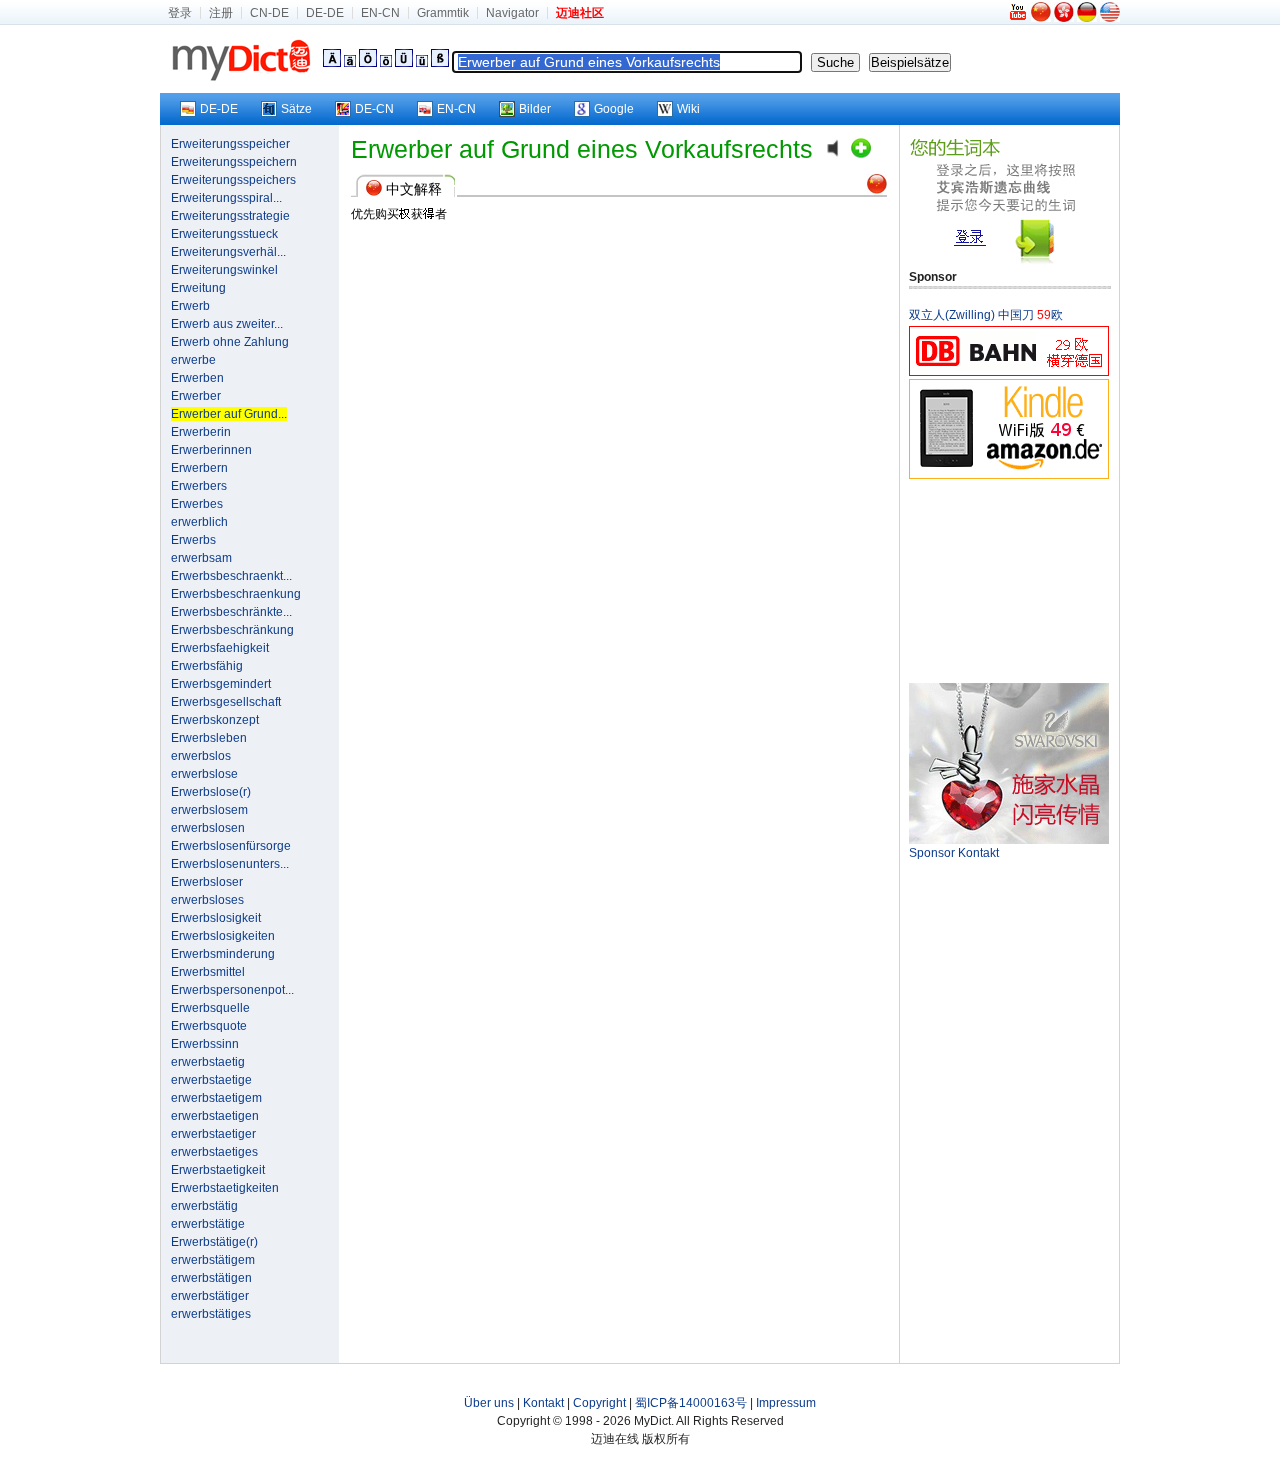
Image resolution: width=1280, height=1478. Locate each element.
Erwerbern (199, 468)
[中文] (1041, 18)
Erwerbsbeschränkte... (231, 612)
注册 (221, 13)
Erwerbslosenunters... (230, 864)
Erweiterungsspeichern (234, 162)
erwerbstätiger (210, 1296)
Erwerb (190, 306)
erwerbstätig (204, 1206)
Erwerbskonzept (215, 720)
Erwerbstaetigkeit (218, 1170)
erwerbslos (201, 756)
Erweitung (198, 288)
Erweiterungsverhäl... (228, 252)
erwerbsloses (207, 900)
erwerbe (193, 360)
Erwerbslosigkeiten (223, 936)
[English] (1110, 18)
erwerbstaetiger (213, 1134)
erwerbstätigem (213, 1260)
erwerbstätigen (211, 1278)
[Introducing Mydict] (1019, 18)
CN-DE (269, 13)
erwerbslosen (208, 828)
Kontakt (543, 1403)
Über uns (489, 1403)
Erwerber (196, 396)
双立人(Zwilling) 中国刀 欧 (986, 315)
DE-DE (325, 13)
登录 (180, 13)
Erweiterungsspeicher (230, 144)
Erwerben (197, 378)
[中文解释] (877, 190)
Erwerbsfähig (207, 666)
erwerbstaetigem (216, 1098)
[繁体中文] (1064, 18)
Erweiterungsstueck (224, 234)
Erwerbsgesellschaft (226, 702)
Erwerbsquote (209, 1026)
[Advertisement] (1009, 580)
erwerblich (199, 522)
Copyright (599, 1403)
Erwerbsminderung (223, 954)
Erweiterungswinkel (224, 270)
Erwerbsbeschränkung (232, 630)
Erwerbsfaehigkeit (220, 648)
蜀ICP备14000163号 (691, 1403)
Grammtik (443, 13)
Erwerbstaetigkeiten (225, 1188)
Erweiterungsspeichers (233, 180)
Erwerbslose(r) (211, 792)
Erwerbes (197, 504)
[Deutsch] (1087, 18)
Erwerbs (193, 540)
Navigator (512, 13)
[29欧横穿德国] (1009, 372)
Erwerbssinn (205, 1044)
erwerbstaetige (211, 1080)
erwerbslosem (209, 810)
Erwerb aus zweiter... (227, 324)
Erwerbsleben (209, 738)
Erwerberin (201, 432)
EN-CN (380, 13)
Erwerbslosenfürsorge (231, 846)
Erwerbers (199, 486)
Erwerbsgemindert (221, 684)
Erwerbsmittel (208, 972)
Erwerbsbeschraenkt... (231, 576)
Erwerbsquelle (210, 1008)
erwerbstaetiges (214, 1152)
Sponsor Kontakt (954, 853)
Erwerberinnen (211, 450)
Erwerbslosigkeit (216, 918)
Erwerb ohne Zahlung (230, 342)
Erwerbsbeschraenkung (236, 594)
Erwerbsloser (207, 882)
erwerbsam (201, 558)
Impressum (786, 1403)
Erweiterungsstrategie (230, 216)
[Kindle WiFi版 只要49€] (1009, 475)
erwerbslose (204, 774)
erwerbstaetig (208, 1062)
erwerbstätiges (211, 1314)
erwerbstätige (208, 1224)
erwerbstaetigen (215, 1116)
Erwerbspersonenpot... (232, 990)
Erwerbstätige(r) (214, 1242)
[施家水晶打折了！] (1009, 840)
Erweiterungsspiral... (226, 198)
